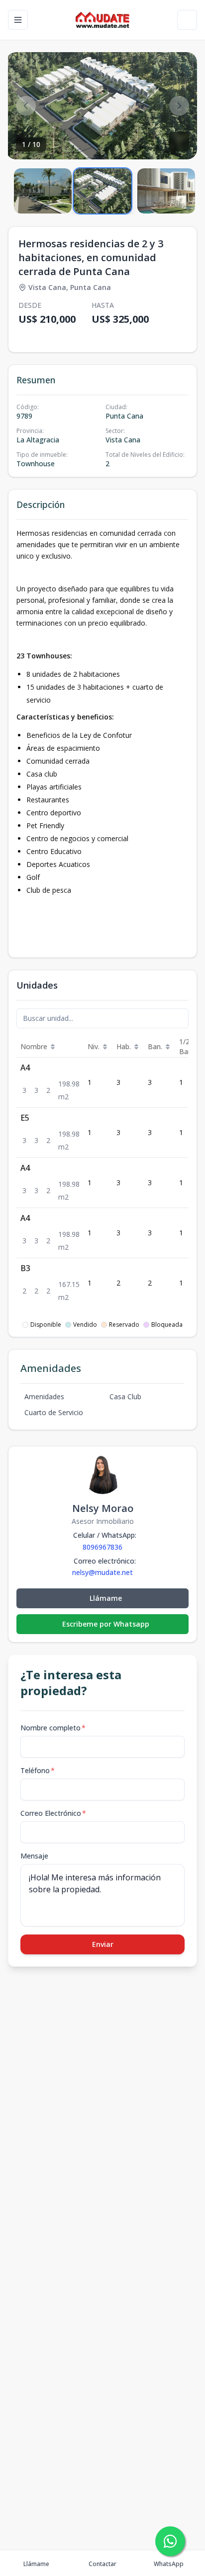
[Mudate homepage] (102, 20)
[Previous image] (26, 106)
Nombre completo (53, 1728)
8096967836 (102, 1547)
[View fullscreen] (179, 142)
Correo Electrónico (53, 1813)
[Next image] (179, 106)
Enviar (103, 1944)
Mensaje (34, 1856)
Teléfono (38, 1770)
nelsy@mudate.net (102, 1573)
